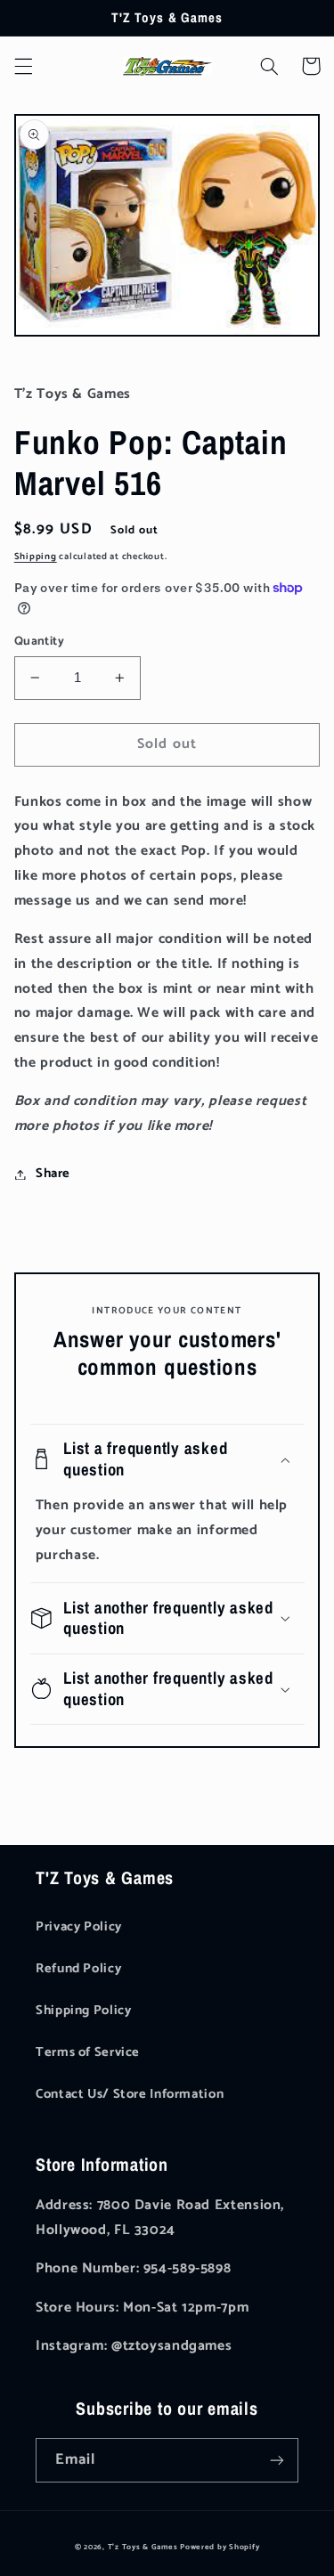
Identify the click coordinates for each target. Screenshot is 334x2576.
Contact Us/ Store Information (130, 2094)
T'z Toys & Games (143, 2547)
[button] (23, 66)
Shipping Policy (83, 2011)
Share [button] (53, 1174)
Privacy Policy (79, 1927)
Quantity (39, 641)
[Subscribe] (277, 2460)
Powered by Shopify (220, 2547)
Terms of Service (88, 2052)
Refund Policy (78, 1969)
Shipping (36, 557)
